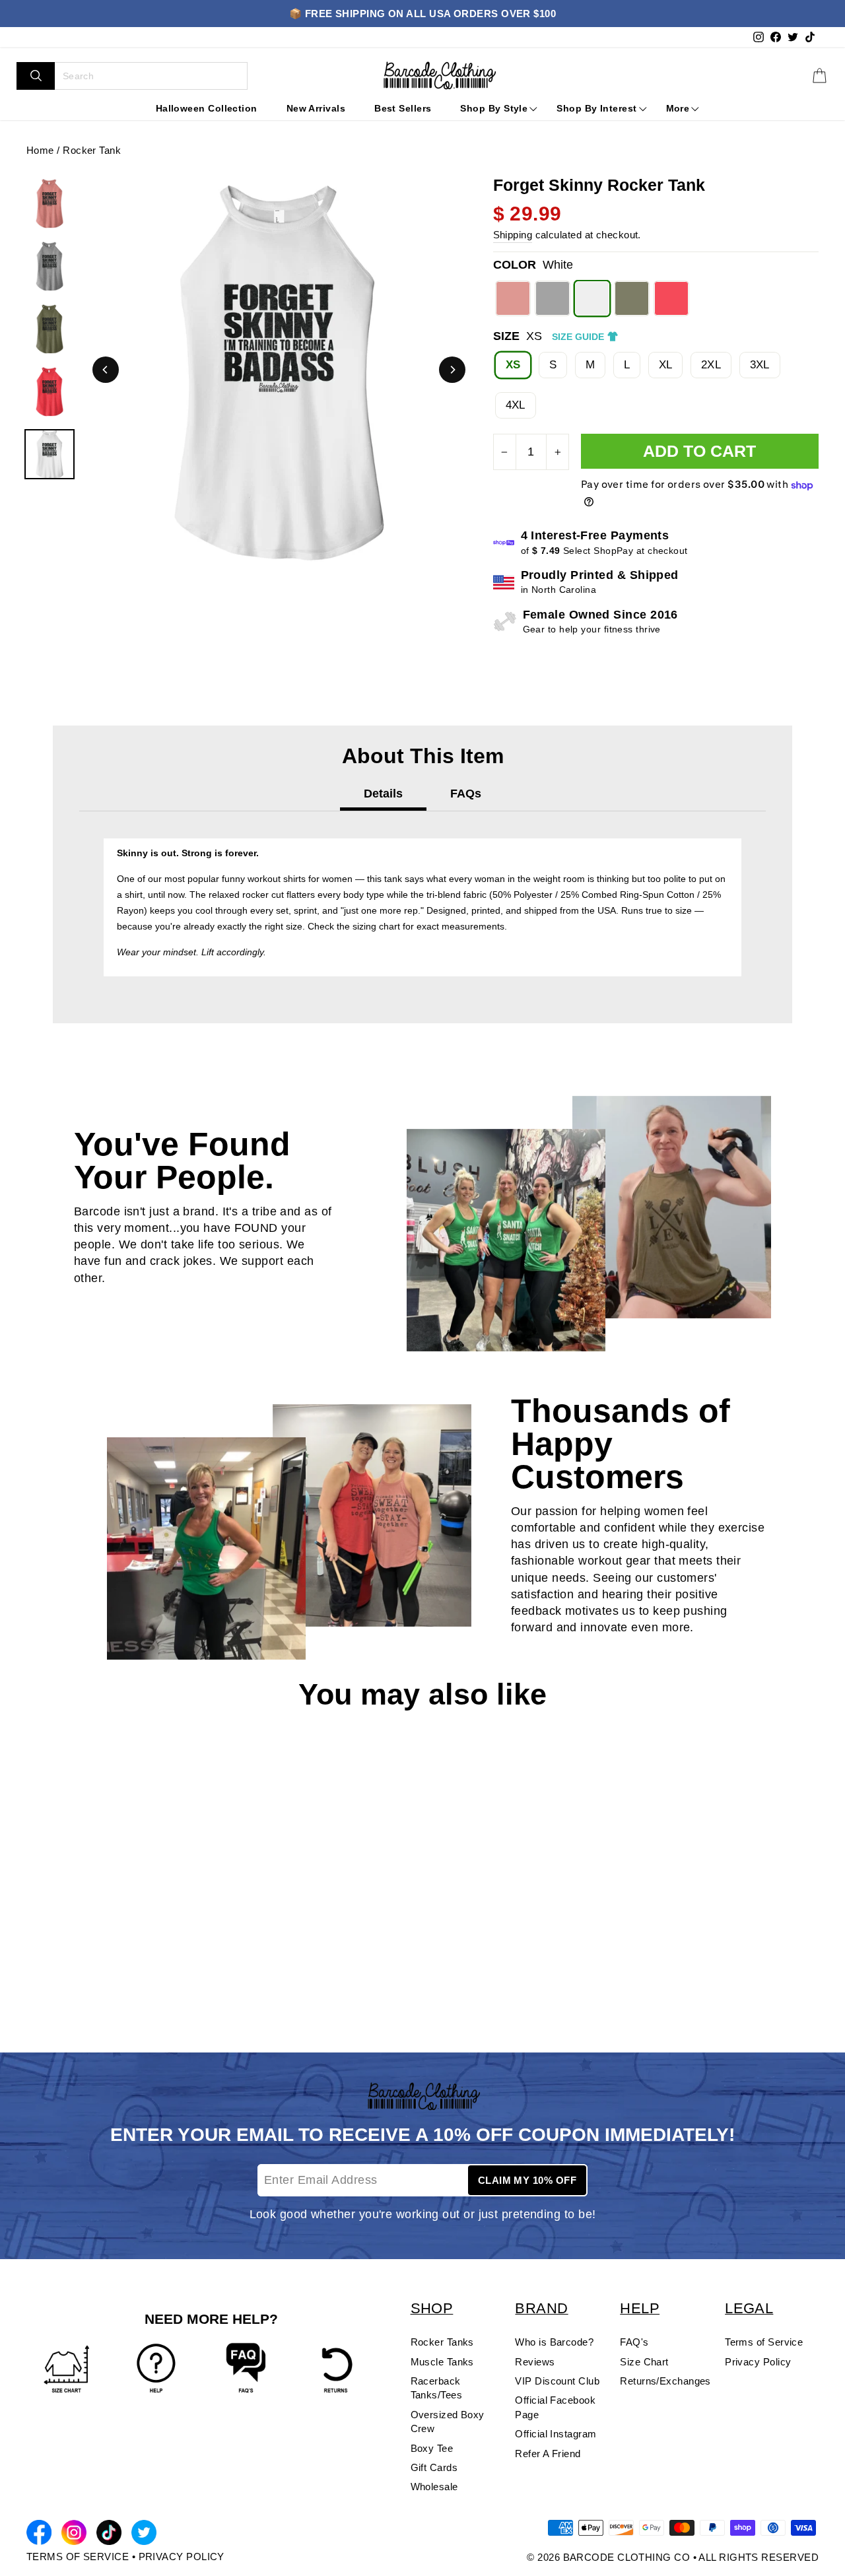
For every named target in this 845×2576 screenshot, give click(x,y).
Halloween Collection (207, 108)
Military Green (632, 298)
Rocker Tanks (442, 2342)
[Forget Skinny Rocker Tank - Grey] (55, 1965)
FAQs (466, 794)
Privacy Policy (758, 2362)
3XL (760, 365)
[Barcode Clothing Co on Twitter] (144, 2535)
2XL (711, 365)
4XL (516, 405)
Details (383, 794)
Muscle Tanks (442, 2362)
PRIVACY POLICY (182, 2557)
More (678, 108)
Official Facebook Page (555, 2407)
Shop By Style (494, 108)
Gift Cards (434, 2467)
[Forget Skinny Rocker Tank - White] (76, 1965)
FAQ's (634, 2342)
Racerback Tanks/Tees (437, 2388)
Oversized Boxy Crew (448, 2422)
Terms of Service (764, 2342)
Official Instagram (556, 2434)
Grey (553, 298)
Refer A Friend (548, 2454)
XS (513, 365)
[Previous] (106, 370)
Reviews (535, 2362)
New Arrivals (316, 108)
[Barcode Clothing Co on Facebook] (39, 2535)
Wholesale (434, 2487)
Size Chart (644, 2362)
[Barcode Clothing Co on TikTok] (109, 2535)
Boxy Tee (432, 2448)
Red (671, 298)
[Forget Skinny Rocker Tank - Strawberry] (34, 1965)
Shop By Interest (596, 108)
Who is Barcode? (554, 2342)
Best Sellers (403, 108)
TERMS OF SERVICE (78, 2557)
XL (666, 365)
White (592, 298)
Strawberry (513, 298)
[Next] (452, 370)
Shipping (513, 235)
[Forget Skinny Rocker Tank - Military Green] (97, 1965)
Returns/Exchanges (665, 2381)
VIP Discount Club (557, 2381)
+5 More (130, 1965)
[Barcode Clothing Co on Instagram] (74, 2535)
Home (40, 150)
